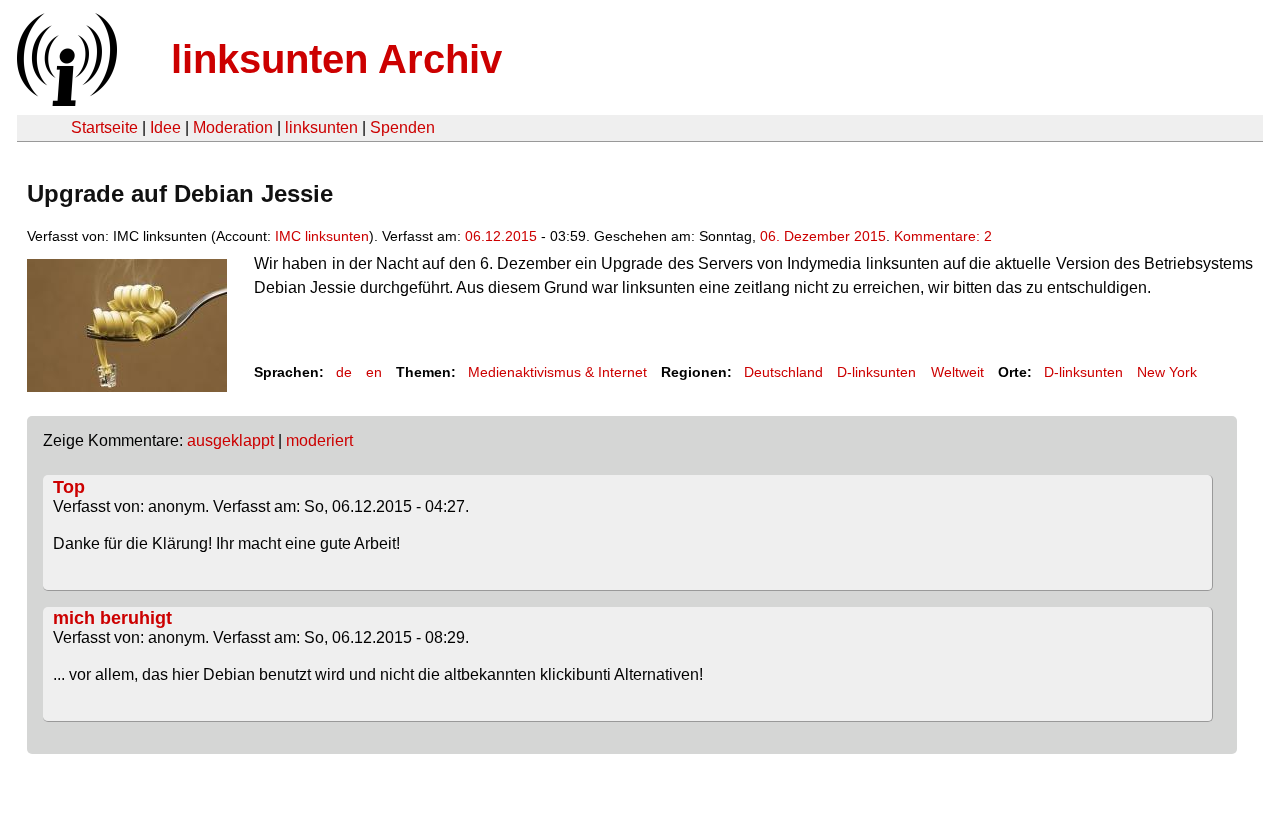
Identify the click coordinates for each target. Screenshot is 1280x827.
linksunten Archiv (336, 59)
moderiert (319, 440)
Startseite (104, 127)
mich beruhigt (112, 618)
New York (1167, 372)
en (374, 372)
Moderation (233, 127)
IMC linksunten (322, 236)
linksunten (321, 127)
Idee (165, 127)
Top (69, 487)
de (344, 372)
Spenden (402, 127)
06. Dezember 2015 (823, 236)
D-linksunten (876, 372)
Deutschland (783, 372)
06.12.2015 (501, 236)
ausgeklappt (230, 440)
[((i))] (65, 100)
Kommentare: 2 (943, 236)
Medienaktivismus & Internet (557, 372)
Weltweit (957, 372)
